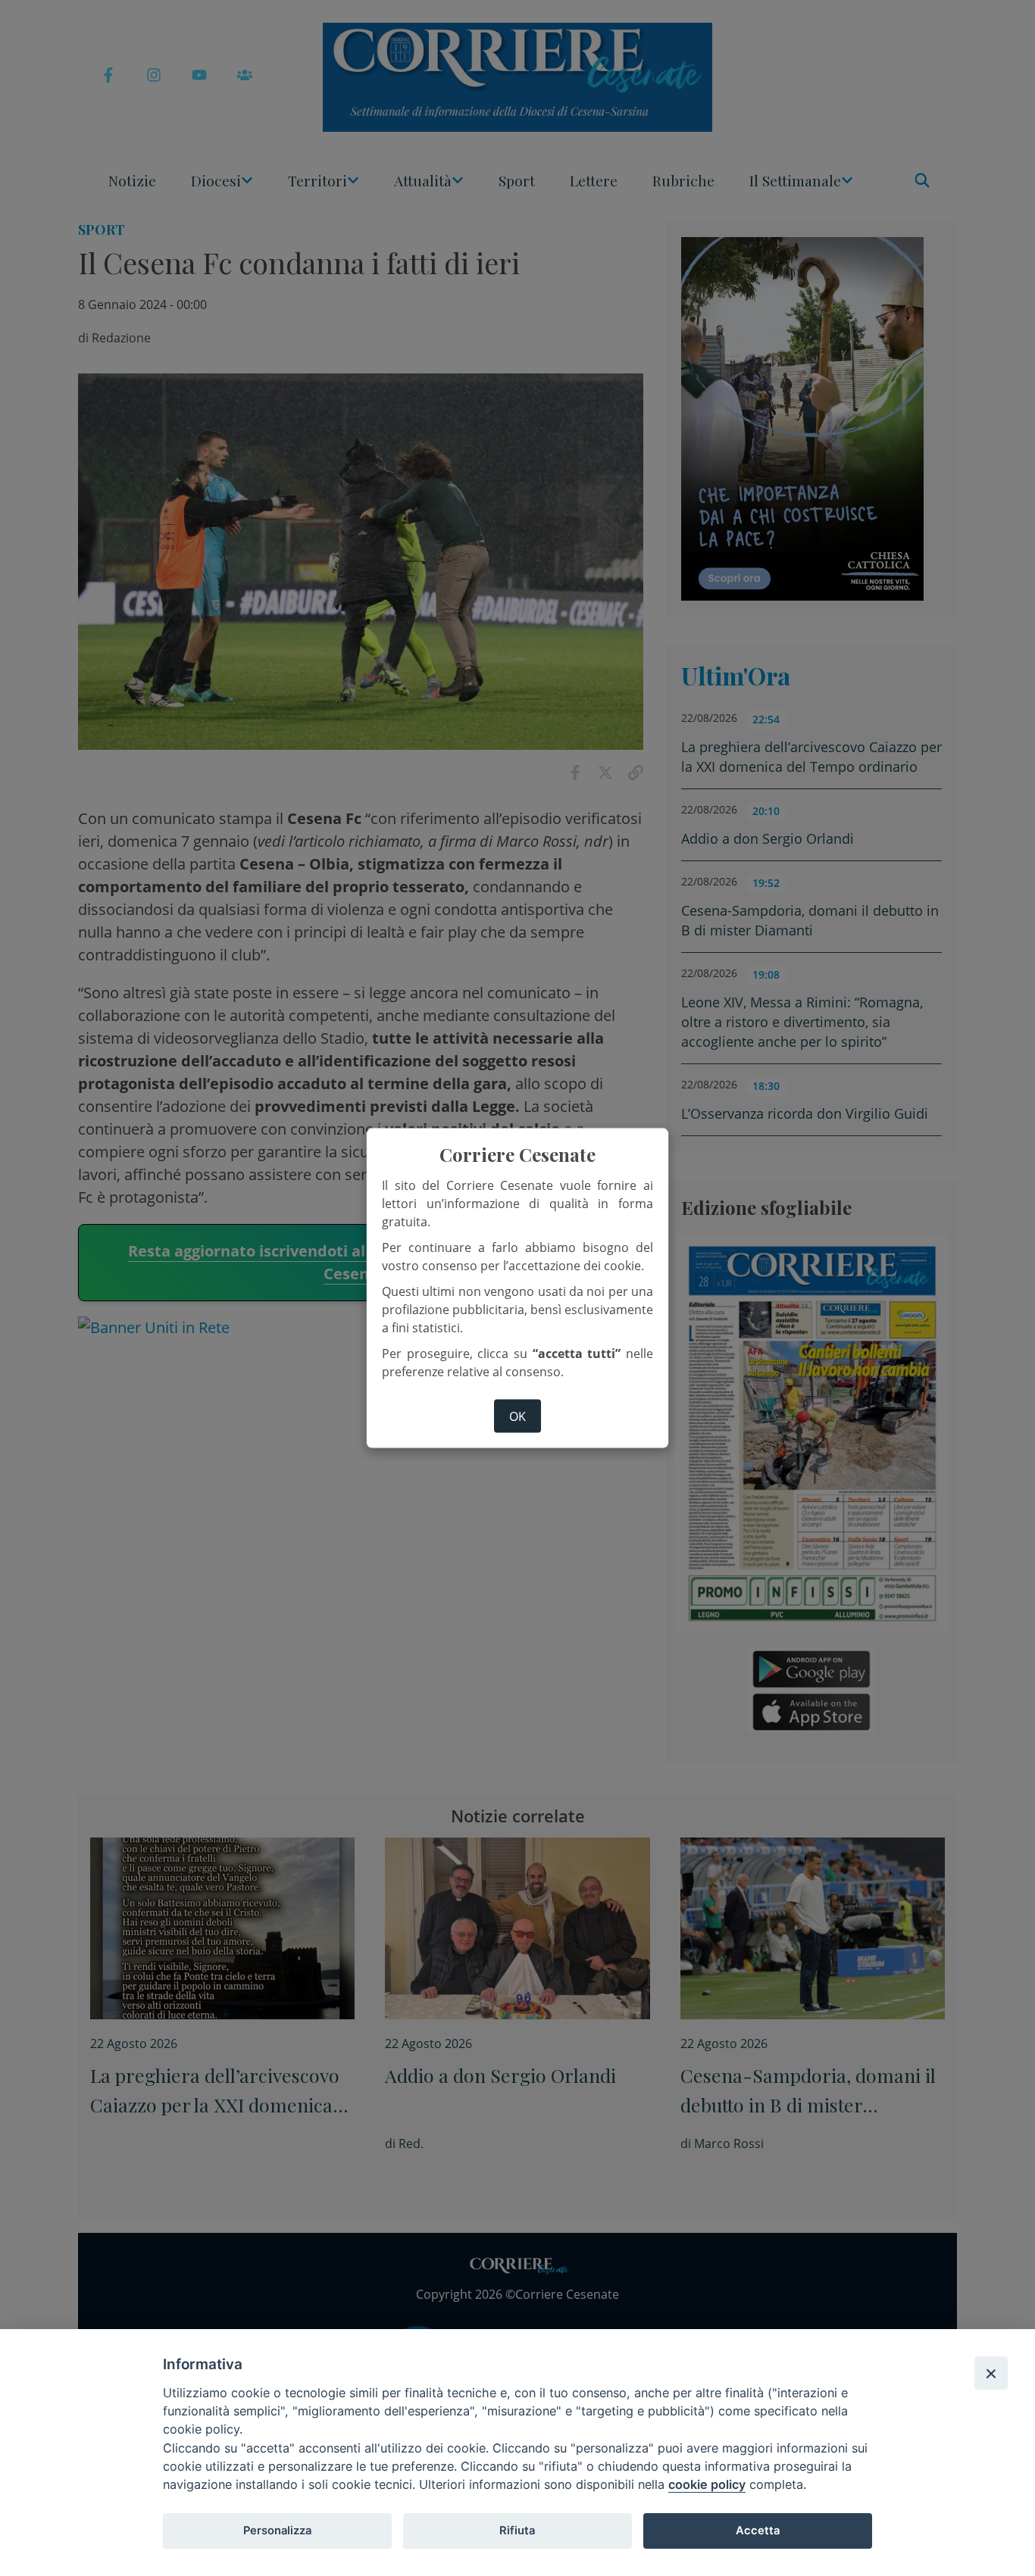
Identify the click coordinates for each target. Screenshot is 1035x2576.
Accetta (758, 2531)
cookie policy (707, 2484)
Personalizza (277, 2531)
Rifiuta (517, 2531)
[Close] (991, 2373)
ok (517, 1416)
